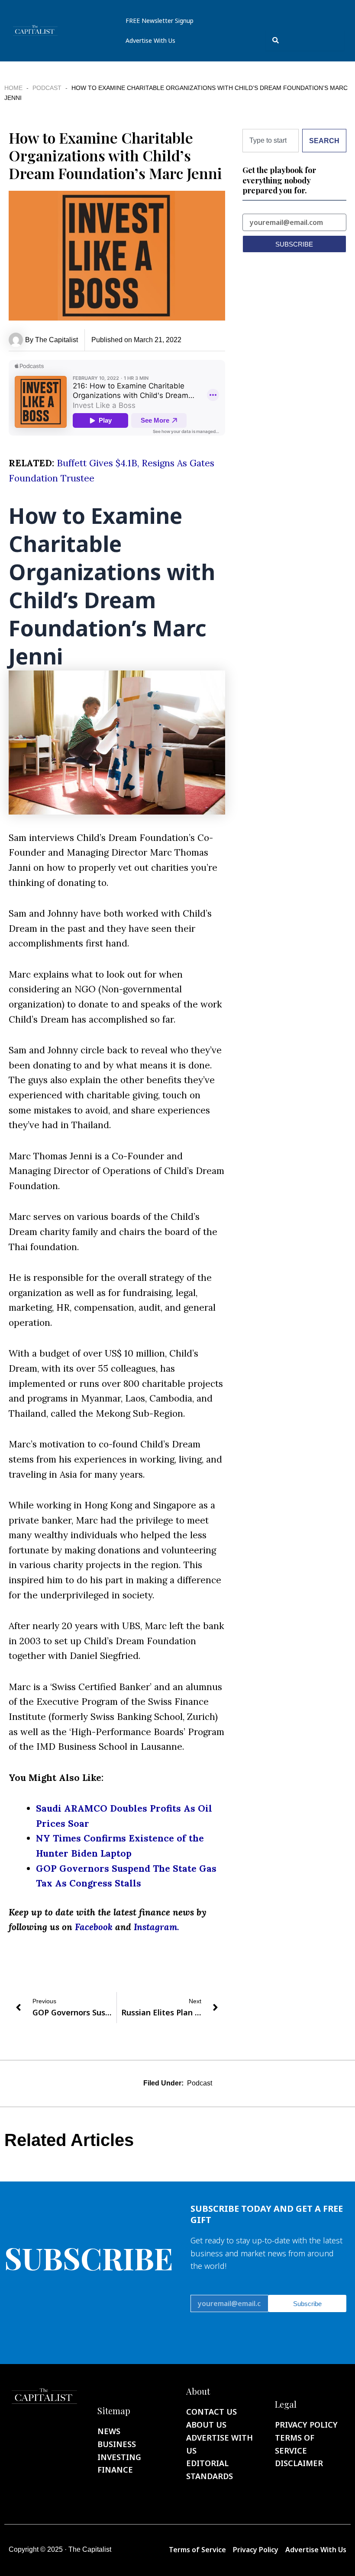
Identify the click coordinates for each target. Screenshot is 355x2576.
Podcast (47, 88)
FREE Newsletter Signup (160, 21)
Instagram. (157, 1927)
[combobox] (305, 40)
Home (13, 88)
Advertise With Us (150, 40)
